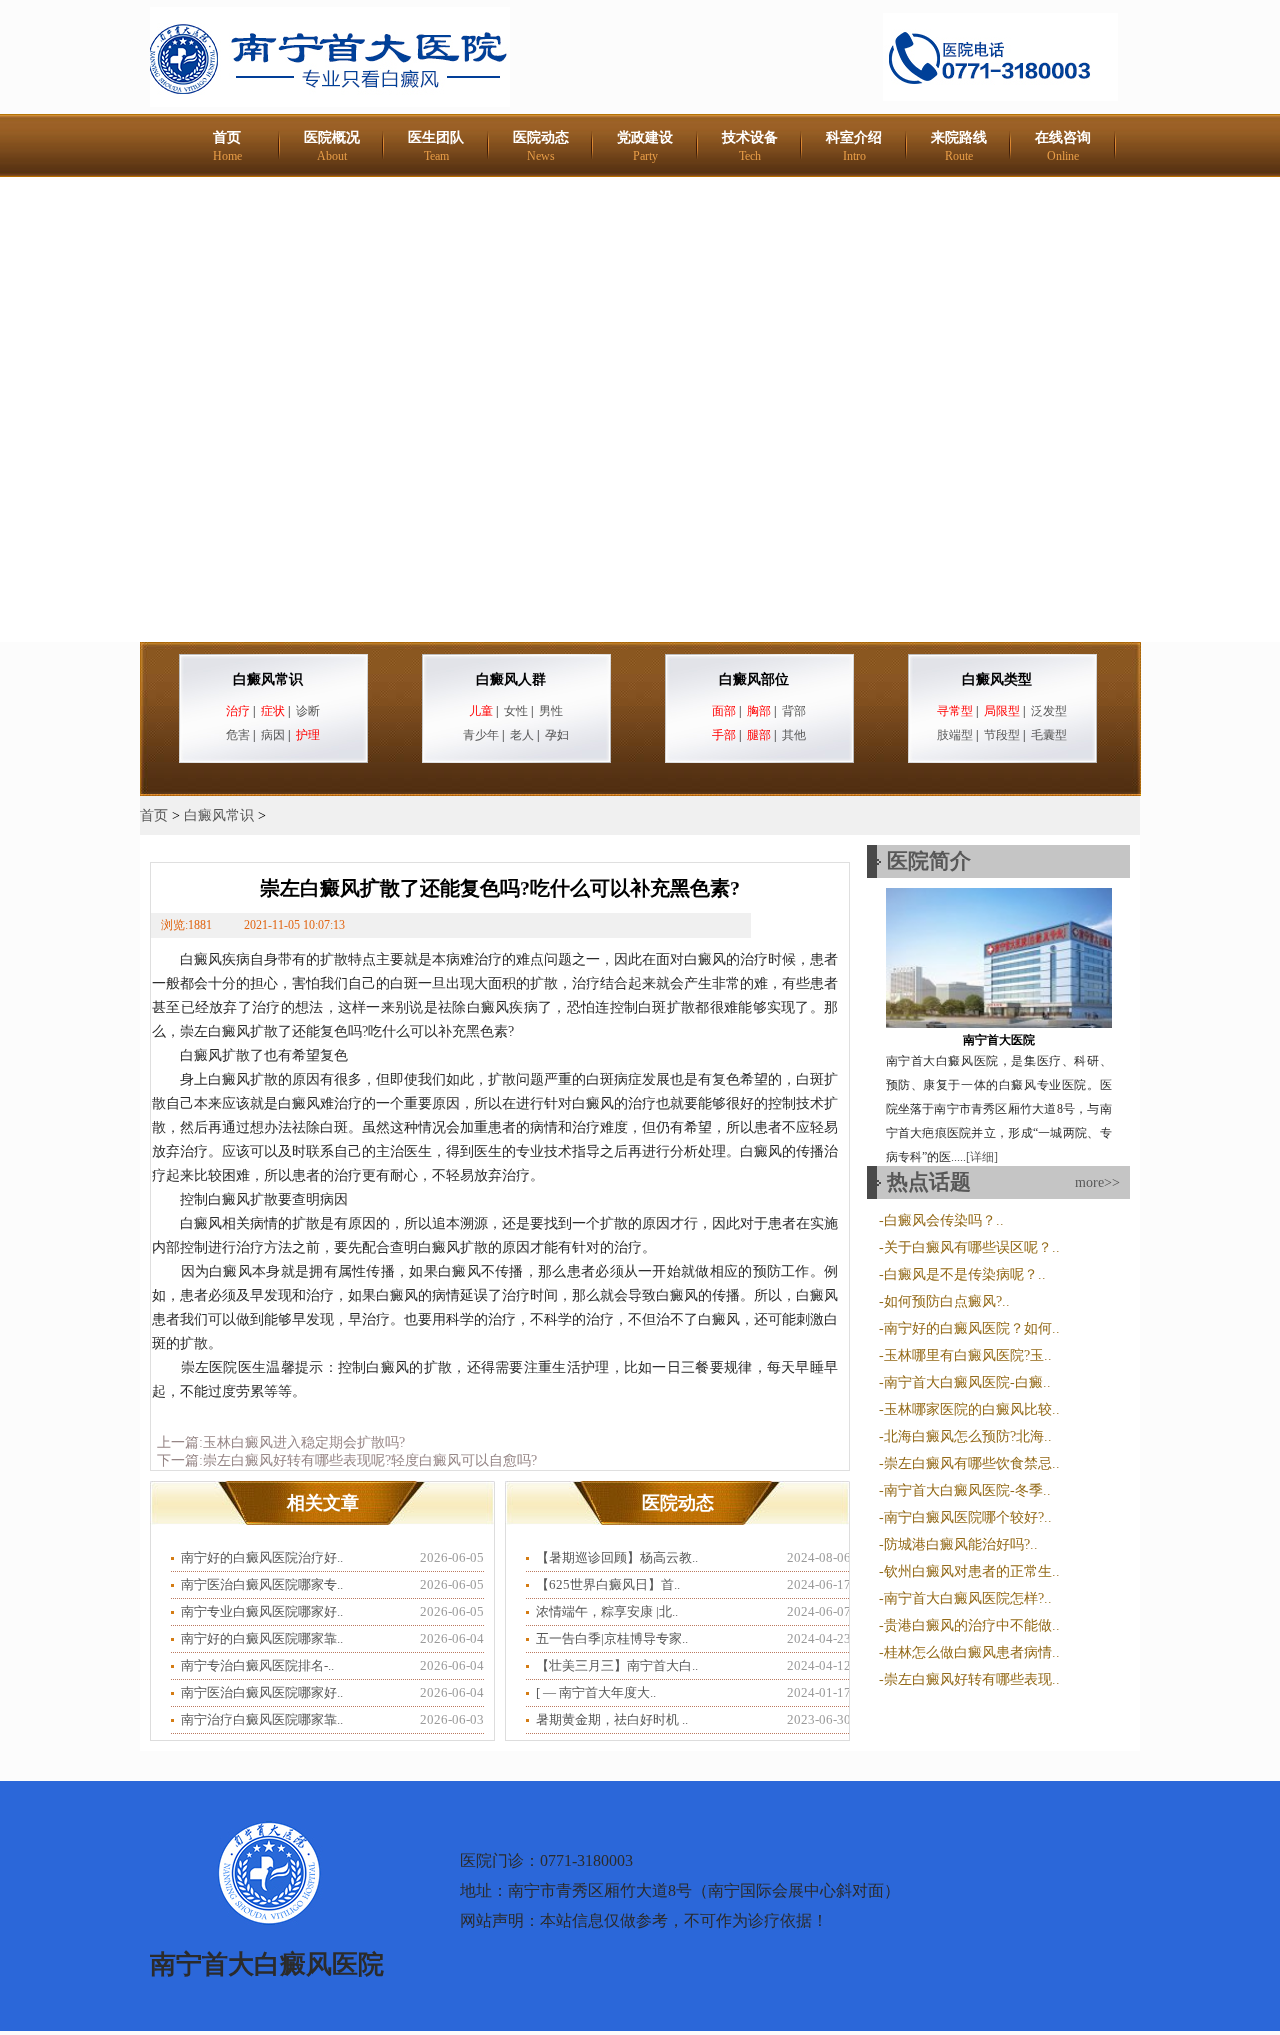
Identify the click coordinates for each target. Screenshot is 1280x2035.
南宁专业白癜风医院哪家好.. (262, 1611)
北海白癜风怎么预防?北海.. (968, 1436)
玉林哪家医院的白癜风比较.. (972, 1409)
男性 (551, 711)
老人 (522, 735)
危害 (238, 735)
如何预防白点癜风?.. (947, 1301)
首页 (227, 146)
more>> (1097, 1182)
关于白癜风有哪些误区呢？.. (972, 1247)
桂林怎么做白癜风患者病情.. (972, 1652)
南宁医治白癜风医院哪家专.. (262, 1584)
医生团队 (436, 146)
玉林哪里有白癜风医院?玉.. (968, 1355)
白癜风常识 (268, 679)
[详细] (982, 1157)
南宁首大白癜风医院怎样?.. (968, 1598)
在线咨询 (1063, 146)
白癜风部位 (754, 679)
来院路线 (959, 146)
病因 (273, 735)
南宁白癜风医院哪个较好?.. (968, 1517)
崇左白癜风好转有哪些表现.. (972, 1679)
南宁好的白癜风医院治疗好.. (262, 1557)
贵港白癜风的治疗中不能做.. (972, 1625)
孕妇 (557, 735)
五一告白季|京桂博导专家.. (612, 1638)
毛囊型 (1049, 735)
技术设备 (750, 146)
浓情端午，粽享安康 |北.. (607, 1611)
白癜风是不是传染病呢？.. (965, 1274)
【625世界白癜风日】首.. (608, 1584)
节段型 (1002, 735)
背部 (794, 711)
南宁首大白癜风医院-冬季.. (967, 1490)
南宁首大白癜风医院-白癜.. (967, 1382)
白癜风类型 (997, 679)
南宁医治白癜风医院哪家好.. (262, 1692)
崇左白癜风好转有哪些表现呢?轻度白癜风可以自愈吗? (370, 1460)
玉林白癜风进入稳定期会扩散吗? (304, 1442)
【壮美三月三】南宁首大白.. (617, 1665)
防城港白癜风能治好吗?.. (961, 1544)
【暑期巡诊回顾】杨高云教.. (617, 1557)
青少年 (481, 735)
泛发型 (1049, 711)
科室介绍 (854, 146)
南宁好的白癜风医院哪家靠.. (262, 1638)
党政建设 (645, 146)
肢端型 (955, 735)
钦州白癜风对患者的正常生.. (972, 1571)
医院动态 (541, 146)
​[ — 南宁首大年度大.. (596, 1692)
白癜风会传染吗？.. (944, 1220)
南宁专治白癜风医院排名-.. (257, 1665)
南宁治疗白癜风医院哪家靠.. (262, 1719)
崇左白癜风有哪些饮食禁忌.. (972, 1463)
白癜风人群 (511, 679)
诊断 (308, 711)
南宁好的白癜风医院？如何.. (972, 1328)
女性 (516, 711)
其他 (794, 735)
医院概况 (332, 146)
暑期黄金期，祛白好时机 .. (612, 1719)
